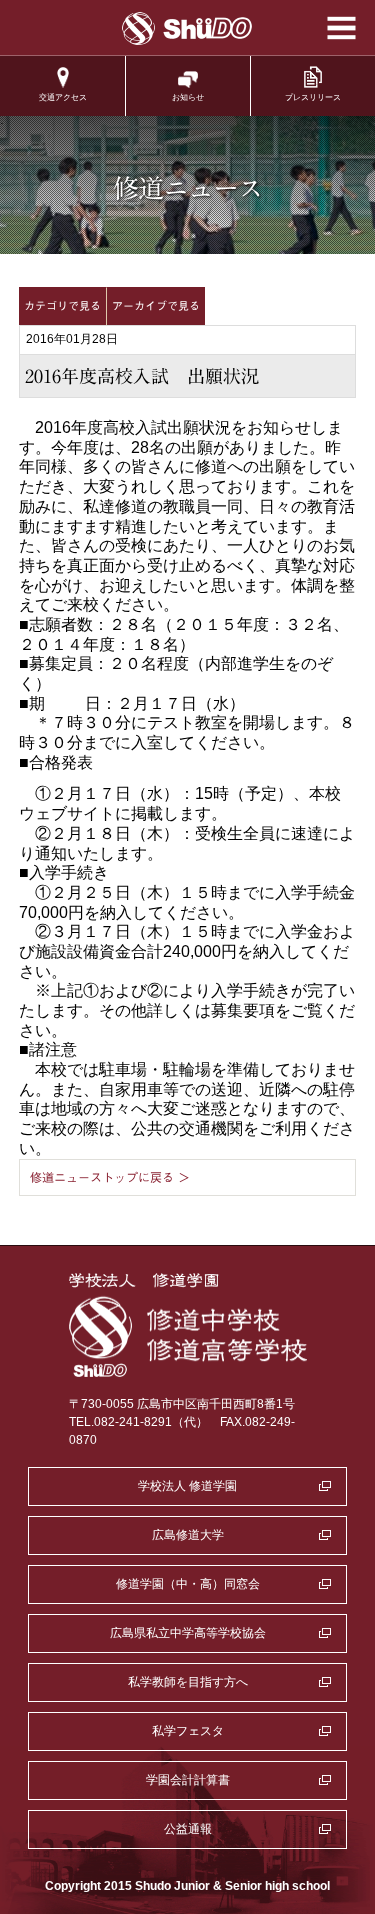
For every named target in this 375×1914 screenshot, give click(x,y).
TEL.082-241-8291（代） (138, 1422)
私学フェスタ (188, 1731)
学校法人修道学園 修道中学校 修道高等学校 (187, 28)
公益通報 (188, 1829)
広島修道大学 (188, 1535)
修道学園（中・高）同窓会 (188, 1584)
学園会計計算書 (188, 1780)
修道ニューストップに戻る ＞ (110, 1177)
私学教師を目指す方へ (188, 1682)
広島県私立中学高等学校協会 (188, 1633)
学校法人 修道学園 (187, 1486)
